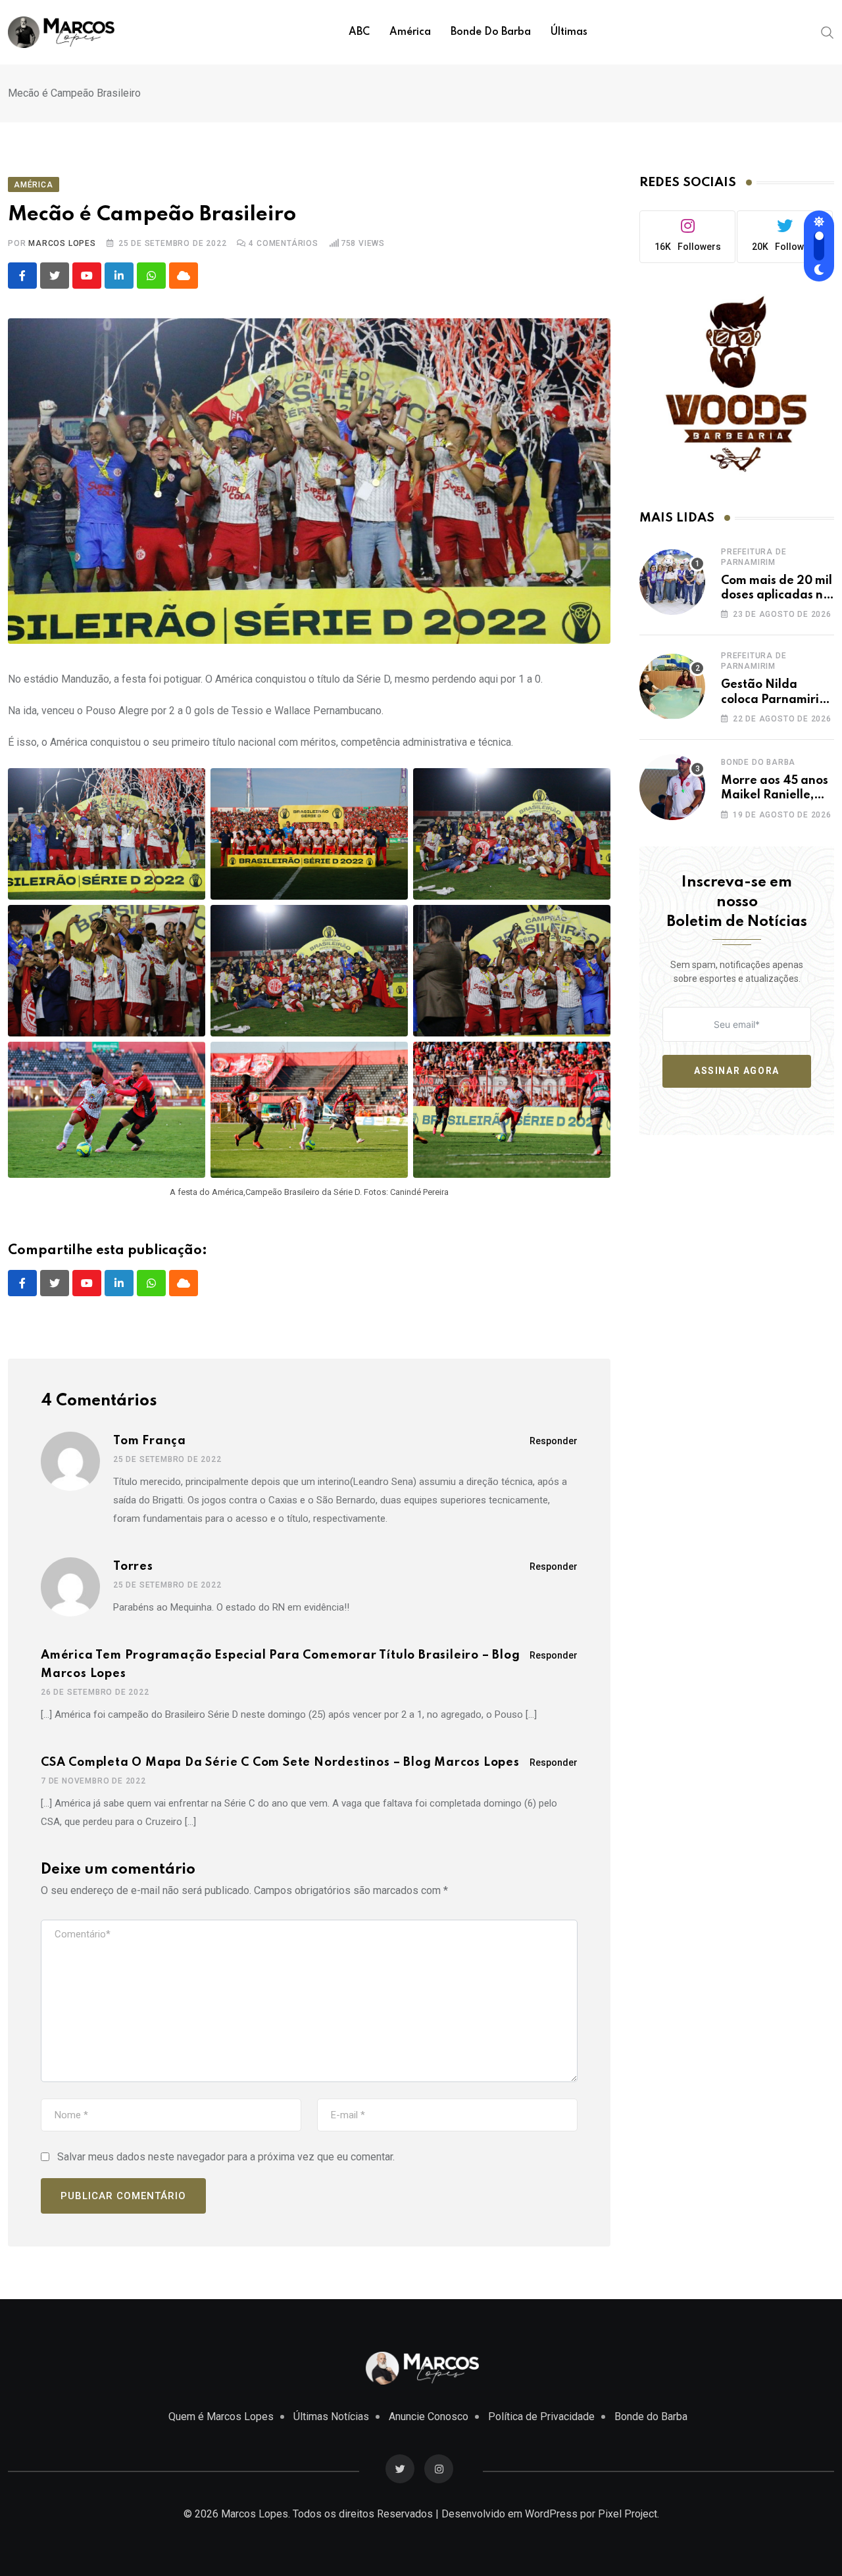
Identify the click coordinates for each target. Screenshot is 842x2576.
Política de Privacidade (541, 2417)
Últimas (569, 32)
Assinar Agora (737, 1071)
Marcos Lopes (62, 243)
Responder (554, 1441)
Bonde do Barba (491, 32)
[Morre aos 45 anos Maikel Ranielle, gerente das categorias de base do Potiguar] (672, 787)
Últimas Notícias (331, 2417)
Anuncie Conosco (429, 2417)
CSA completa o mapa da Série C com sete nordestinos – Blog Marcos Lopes (280, 1762)
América (410, 32)
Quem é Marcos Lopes (221, 2417)
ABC (359, 32)
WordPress (551, 2514)
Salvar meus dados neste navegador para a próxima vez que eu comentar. (226, 2157)
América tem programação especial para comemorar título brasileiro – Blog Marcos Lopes (281, 1665)
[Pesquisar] (828, 32)
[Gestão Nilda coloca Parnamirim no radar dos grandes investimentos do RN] (672, 687)
